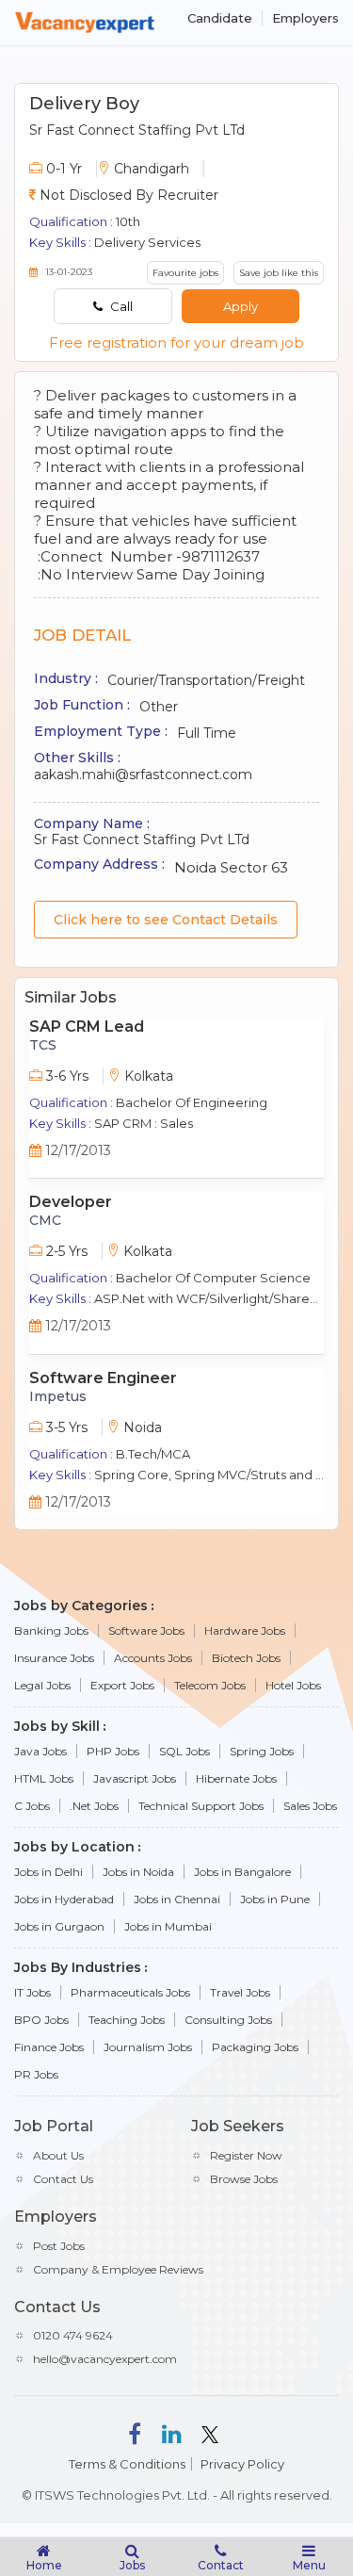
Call (120, 306)
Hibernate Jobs (236, 1778)
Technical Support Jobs (201, 1806)
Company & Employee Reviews (118, 2269)
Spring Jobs (262, 1751)
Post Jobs (59, 2246)
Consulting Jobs (228, 2020)
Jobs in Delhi (48, 1872)
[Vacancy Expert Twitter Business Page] (210, 2433)
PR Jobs (36, 2074)
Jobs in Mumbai (168, 1926)
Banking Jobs (51, 1630)
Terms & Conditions (127, 2464)
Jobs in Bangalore (242, 1872)
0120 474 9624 (73, 2335)
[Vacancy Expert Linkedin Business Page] (172, 2433)
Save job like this (279, 273)
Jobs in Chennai (177, 1899)
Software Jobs (146, 1630)
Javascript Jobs (135, 1778)
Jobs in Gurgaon (59, 1926)
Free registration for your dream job (176, 342)
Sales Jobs (310, 1806)
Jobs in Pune (275, 1899)
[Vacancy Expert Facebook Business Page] (135, 2433)
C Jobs (32, 1806)
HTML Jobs (44, 1778)
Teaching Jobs (127, 2020)
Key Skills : (60, 242)
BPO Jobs (41, 2020)
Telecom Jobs (210, 1685)
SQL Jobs (185, 1751)
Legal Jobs (42, 1685)
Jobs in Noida (138, 1872)
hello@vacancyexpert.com (105, 2359)
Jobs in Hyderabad (64, 1899)
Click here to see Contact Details (166, 920)
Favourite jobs (185, 273)
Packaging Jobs (255, 2047)
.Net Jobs (94, 1806)
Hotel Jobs (293, 1685)
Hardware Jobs (245, 1630)
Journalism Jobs (148, 2047)
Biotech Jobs (246, 1658)
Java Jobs (40, 1751)
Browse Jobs (244, 2179)
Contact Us (63, 2179)
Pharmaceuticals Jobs (130, 1992)
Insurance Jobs (54, 1658)
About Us (58, 2155)
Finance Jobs (49, 2047)
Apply (241, 306)
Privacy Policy (242, 2464)
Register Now (246, 2155)
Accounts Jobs (153, 1658)
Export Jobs (122, 1685)
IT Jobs (32, 1992)
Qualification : (71, 221)
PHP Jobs (113, 1751)
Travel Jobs (240, 1992)
